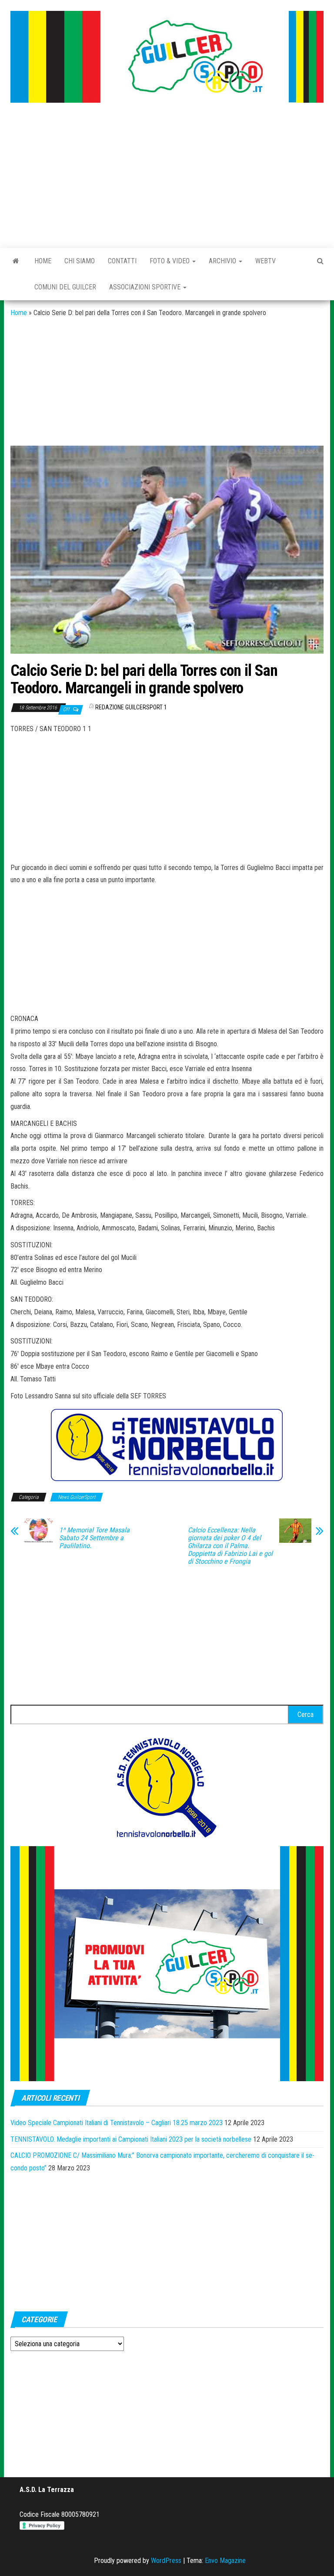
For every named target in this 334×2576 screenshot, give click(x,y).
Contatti (122, 261)
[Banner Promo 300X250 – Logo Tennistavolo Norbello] (167, 1787)
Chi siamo (80, 261)
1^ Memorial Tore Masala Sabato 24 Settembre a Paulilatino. (94, 1538)
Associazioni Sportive (146, 287)
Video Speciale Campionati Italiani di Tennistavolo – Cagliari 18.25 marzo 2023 (117, 2123)
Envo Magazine (225, 2561)
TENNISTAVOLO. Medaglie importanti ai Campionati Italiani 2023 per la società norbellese (131, 2139)
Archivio (223, 261)
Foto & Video (170, 261)
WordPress (166, 2561)
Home (43, 261)
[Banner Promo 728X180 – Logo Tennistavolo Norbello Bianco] (167, 1445)
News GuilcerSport (77, 1497)
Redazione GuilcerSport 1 (131, 707)
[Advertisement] (167, 176)
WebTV (266, 261)
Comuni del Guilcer (65, 287)
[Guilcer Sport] (16, 261)
